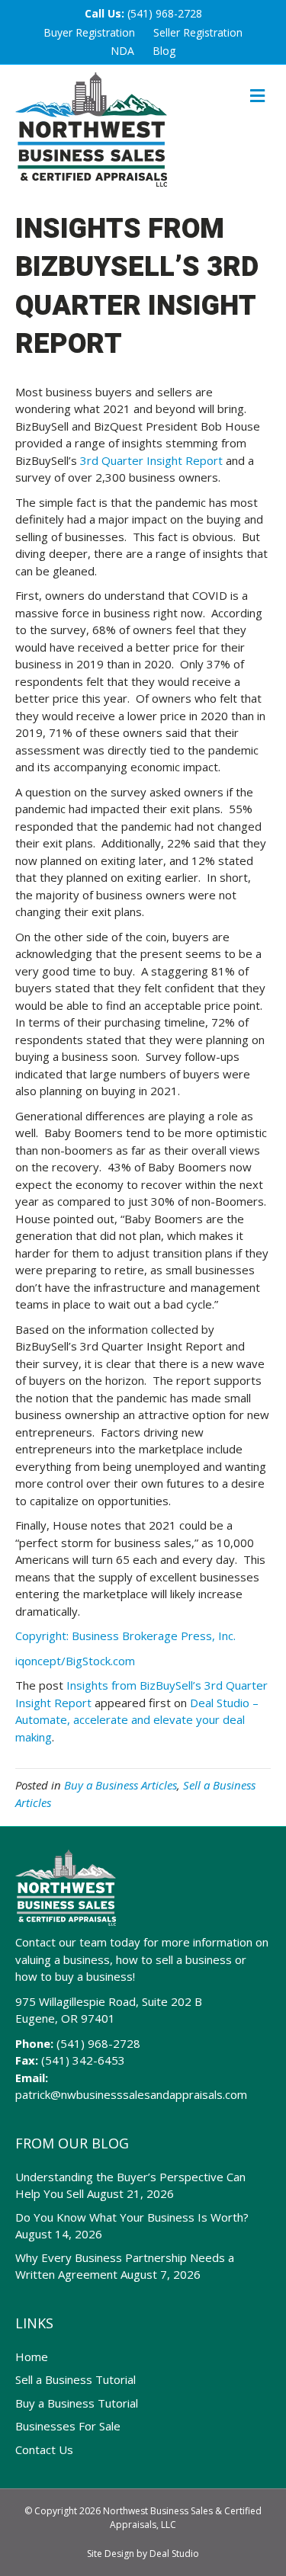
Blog (164, 51)
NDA (122, 51)
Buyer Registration (89, 32)
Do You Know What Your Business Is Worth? (132, 2217)
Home (32, 2357)
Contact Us (44, 2449)
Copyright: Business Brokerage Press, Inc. (125, 1636)
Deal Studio (174, 2554)
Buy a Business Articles (121, 1785)
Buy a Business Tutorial (77, 2403)
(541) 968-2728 (165, 13)
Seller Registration (198, 32)
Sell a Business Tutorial (76, 2379)
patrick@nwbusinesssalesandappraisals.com (131, 2094)
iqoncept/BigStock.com (75, 1661)
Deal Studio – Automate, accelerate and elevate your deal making (137, 1720)
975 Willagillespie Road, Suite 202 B (109, 2001)
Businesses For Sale (68, 2426)
